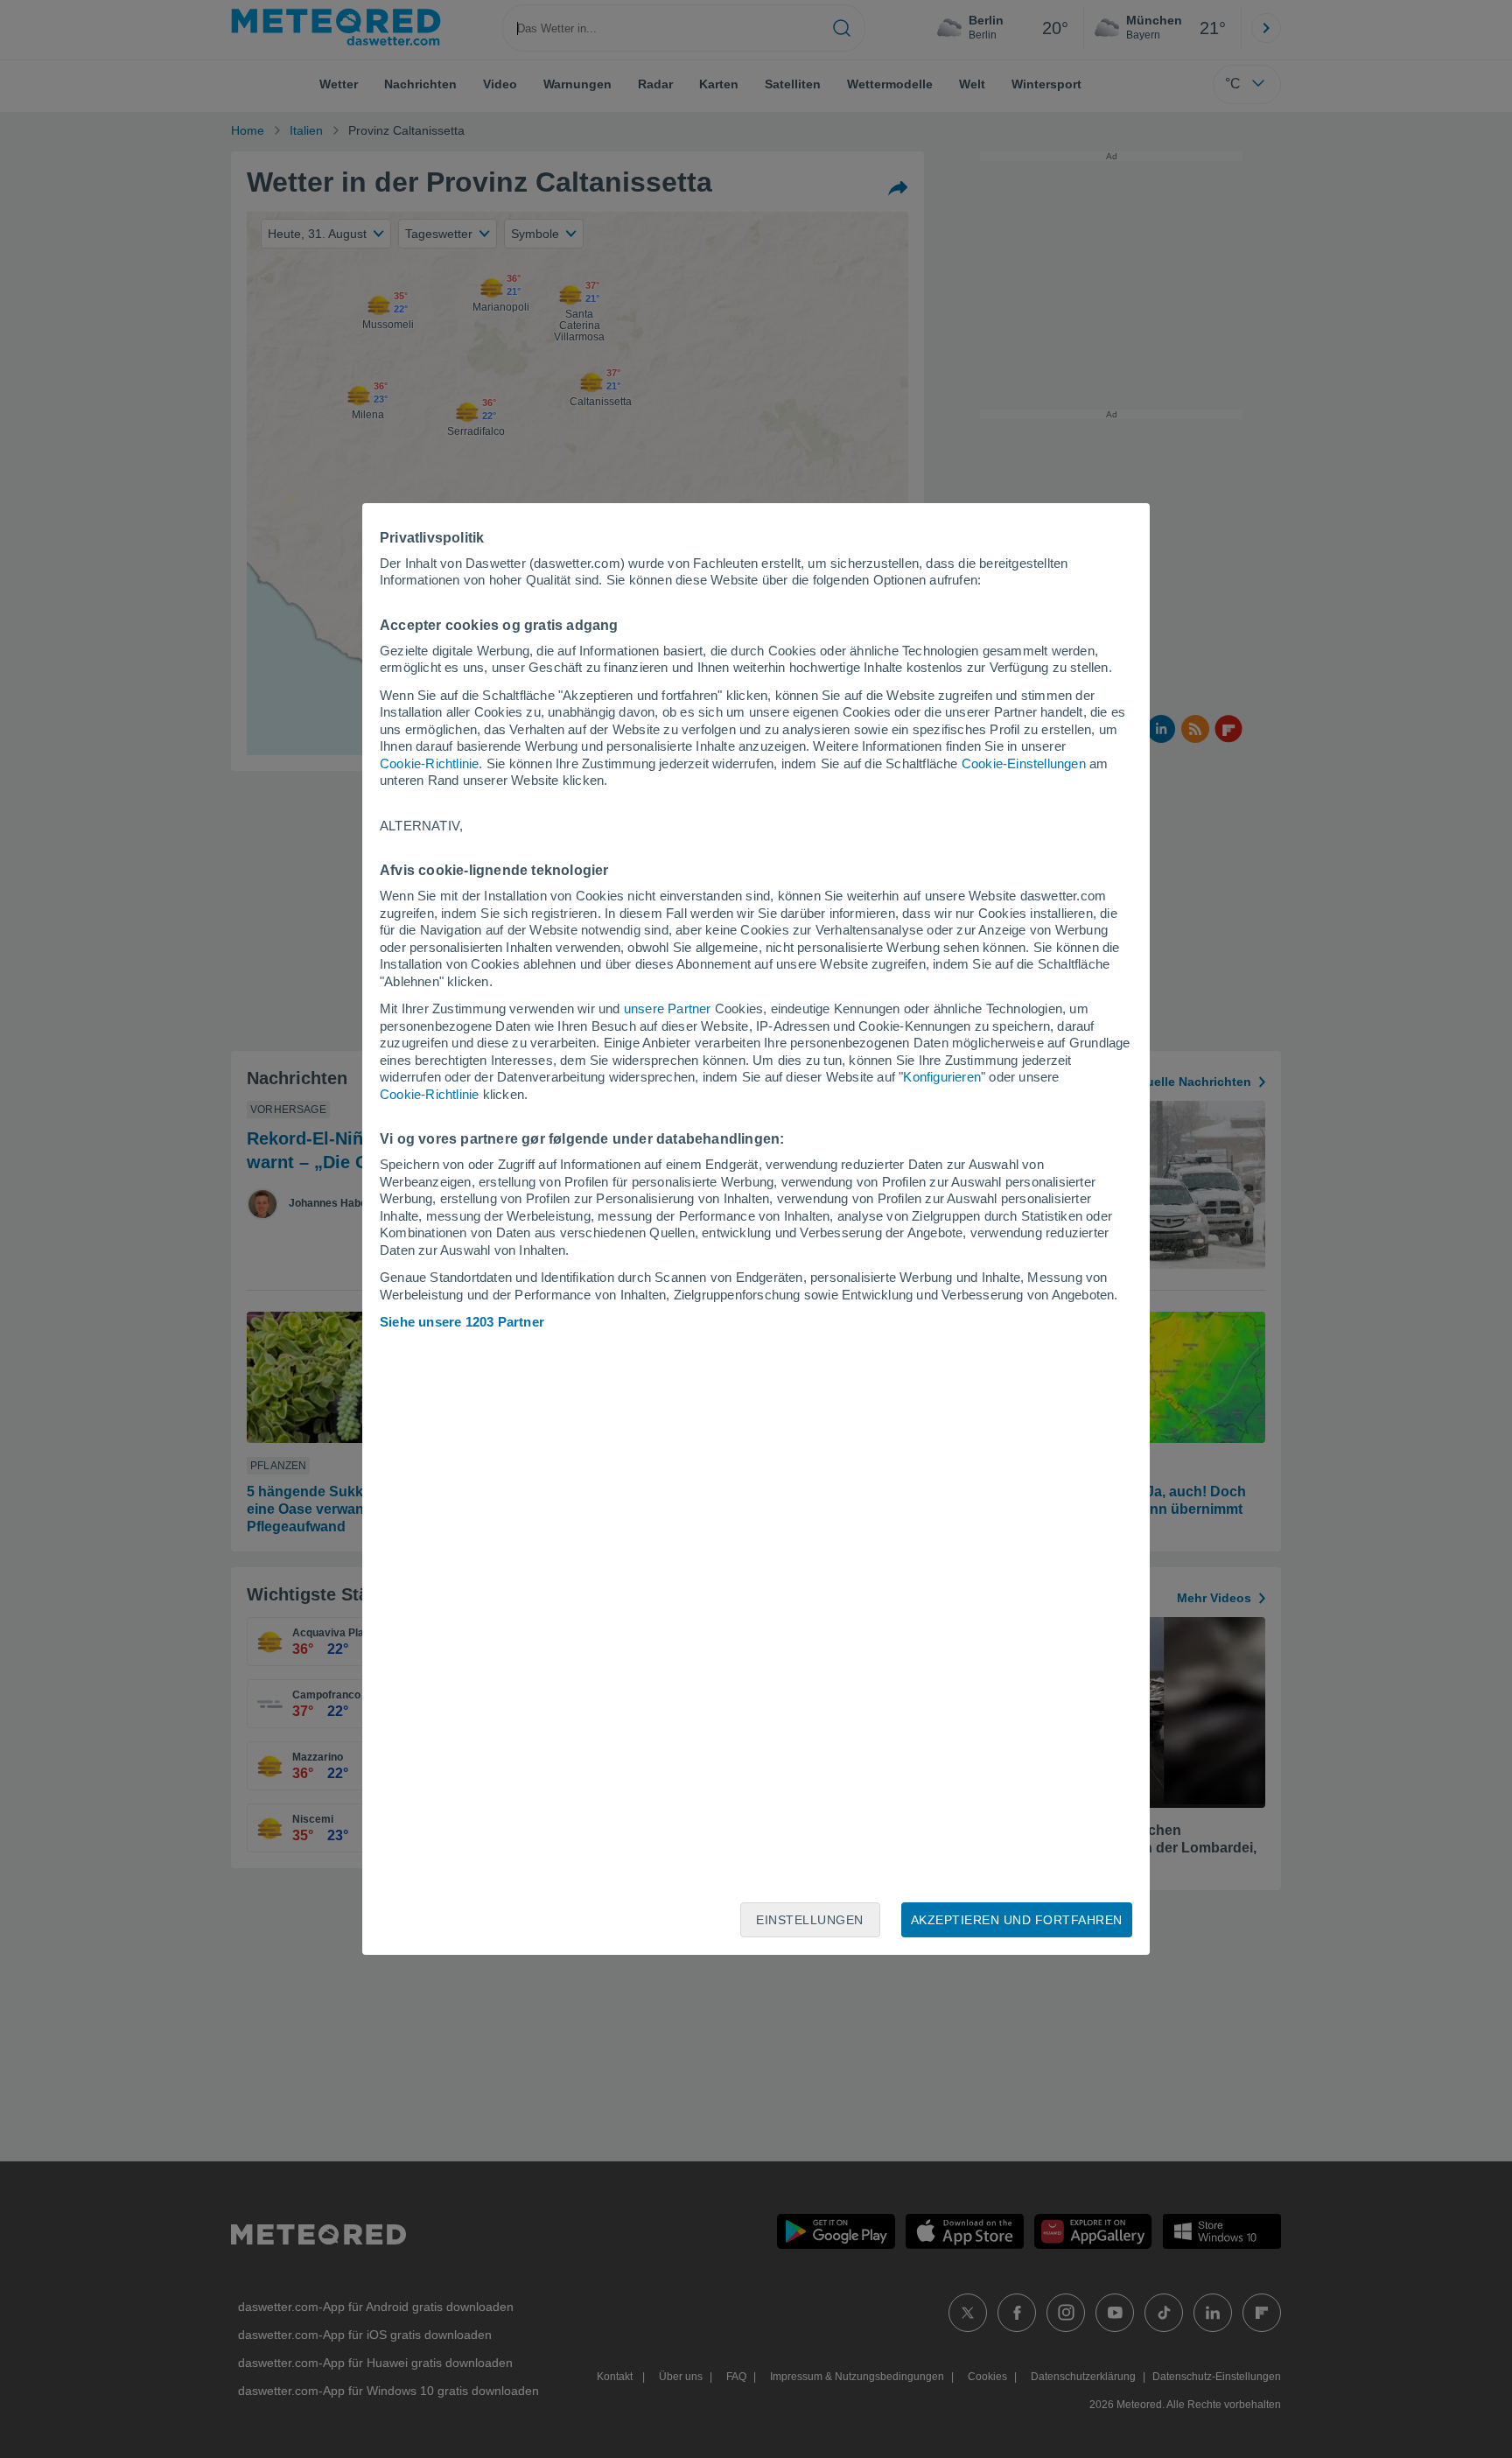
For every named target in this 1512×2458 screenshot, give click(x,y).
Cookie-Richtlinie (429, 763)
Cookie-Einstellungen (1024, 763)
